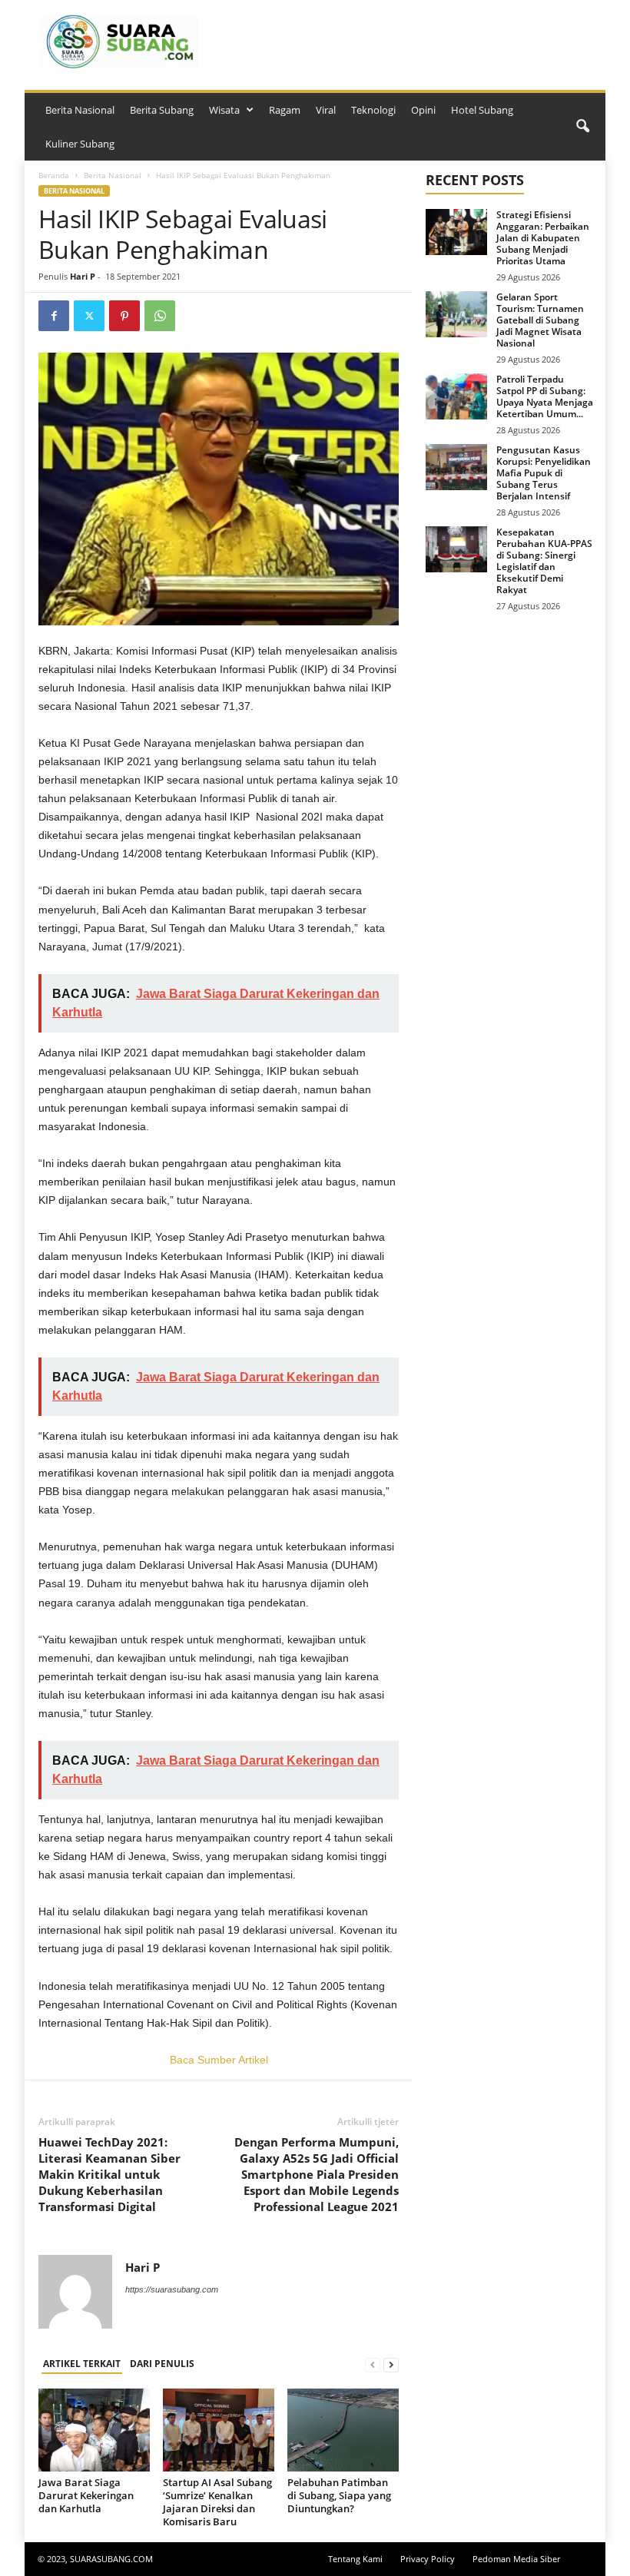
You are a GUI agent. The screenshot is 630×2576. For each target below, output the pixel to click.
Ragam (285, 110)
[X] (89, 316)
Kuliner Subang (80, 144)
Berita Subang (162, 110)
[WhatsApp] (160, 316)
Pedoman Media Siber (516, 2559)
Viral (326, 110)
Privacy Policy (428, 2559)
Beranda (54, 175)
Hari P (83, 276)
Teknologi (373, 110)
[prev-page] (373, 2364)
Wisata (224, 110)
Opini (423, 110)
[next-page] (391, 2364)
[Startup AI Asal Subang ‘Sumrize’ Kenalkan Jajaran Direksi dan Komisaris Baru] (219, 2430)
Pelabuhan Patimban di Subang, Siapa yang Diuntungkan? (339, 2495)
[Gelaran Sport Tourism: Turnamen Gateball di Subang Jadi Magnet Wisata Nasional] (456, 314)
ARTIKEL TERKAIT (82, 2364)
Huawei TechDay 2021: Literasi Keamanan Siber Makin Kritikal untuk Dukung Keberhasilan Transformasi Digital (109, 2174)
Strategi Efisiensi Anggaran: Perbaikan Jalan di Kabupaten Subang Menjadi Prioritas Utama (543, 238)
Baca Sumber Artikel (219, 2060)
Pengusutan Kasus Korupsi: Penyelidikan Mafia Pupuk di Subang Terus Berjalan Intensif (544, 473)
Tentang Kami (355, 2559)
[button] (582, 127)
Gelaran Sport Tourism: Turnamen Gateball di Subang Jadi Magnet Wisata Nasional (540, 320)
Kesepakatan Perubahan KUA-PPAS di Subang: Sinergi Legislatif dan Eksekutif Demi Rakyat (544, 561)
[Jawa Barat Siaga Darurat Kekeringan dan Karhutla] (94, 2430)
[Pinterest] (124, 316)
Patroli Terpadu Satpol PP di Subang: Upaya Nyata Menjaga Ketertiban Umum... (545, 396)
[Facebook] (54, 316)
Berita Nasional (80, 110)
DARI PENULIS (162, 2364)
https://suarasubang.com (172, 2289)
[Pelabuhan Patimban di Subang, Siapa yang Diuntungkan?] (343, 2430)
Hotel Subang (482, 110)
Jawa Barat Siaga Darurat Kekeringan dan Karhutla (86, 2495)
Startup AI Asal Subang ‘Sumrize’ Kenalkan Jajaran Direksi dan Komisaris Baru (217, 2502)
